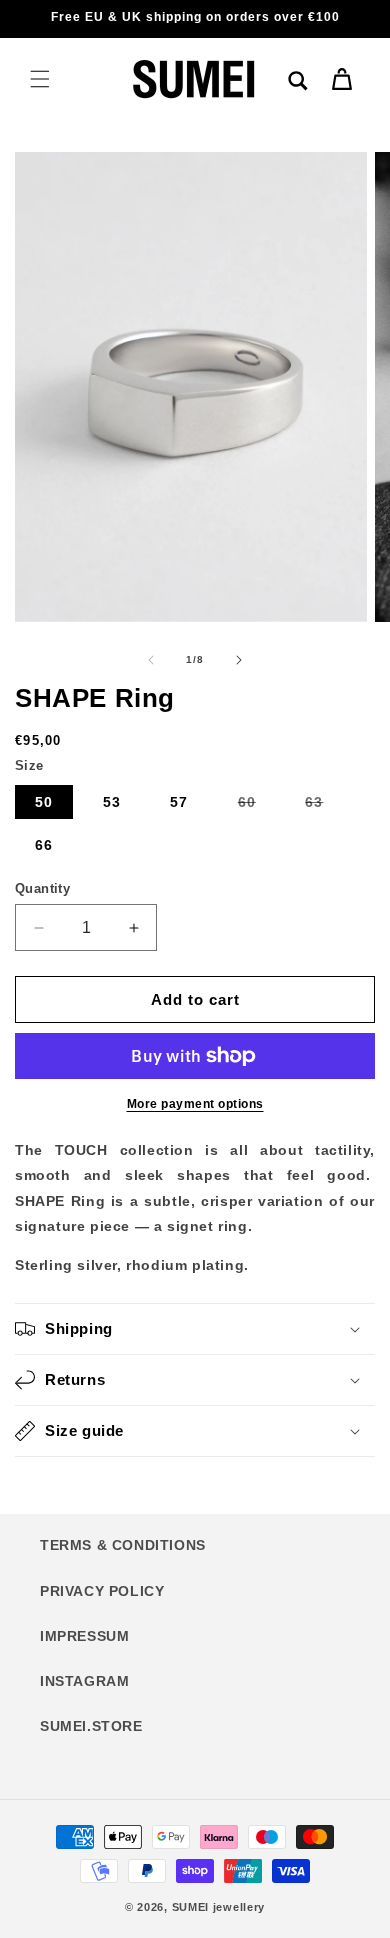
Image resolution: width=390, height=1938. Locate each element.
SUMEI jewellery (219, 1907)
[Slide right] (239, 660)
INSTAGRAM (84, 1681)
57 (179, 802)
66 (44, 845)
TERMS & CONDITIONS (123, 1545)
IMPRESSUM (84, 1636)
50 (44, 802)
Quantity (42, 888)
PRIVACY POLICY (102, 1591)
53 (112, 802)
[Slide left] (151, 660)
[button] (40, 79)
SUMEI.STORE (91, 1726)
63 (324, 806)
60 (257, 806)
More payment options (195, 1104)
